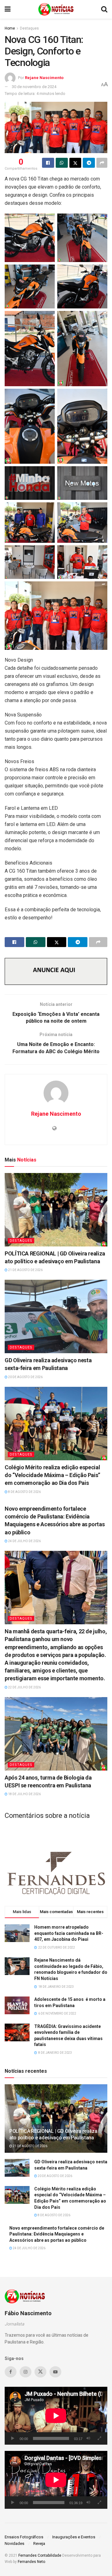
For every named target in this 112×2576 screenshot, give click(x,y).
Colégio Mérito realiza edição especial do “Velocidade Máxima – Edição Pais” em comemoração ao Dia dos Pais (52, 1475)
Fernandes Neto (31, 2562)
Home (10, 28)
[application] (56, 2416)
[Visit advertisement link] (56, 971)
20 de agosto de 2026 (25, 1377)
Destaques (29, 28)
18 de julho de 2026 (24, 1794)
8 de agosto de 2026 (24, 1492)
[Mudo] (88, 2438)
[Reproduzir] (13, 2438)
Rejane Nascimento (44, 78)
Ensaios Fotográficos (24, 2537)
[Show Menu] (8, 9)
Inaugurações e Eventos (74, 2537)
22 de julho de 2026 (24, 1687)
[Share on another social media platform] (102, 163)
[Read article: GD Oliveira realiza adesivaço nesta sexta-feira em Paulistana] (56, 1316)
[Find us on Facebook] (11, 2372)
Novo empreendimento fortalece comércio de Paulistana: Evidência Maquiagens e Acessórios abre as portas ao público (57, 2234)
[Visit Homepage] (56, 9)
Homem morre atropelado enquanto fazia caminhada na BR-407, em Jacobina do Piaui (69, 1933)
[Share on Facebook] (48, 163)
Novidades (14, 2543)
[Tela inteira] (99, 2438)
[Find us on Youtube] (55, 2372)
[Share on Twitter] (75, 163)
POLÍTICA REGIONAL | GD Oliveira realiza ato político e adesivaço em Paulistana (53, 2134)
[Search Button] (104, 9)
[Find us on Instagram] (26, 2372)
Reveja (39, 2543)
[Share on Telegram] (89, 163)
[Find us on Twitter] (40, 2372)
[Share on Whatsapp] (62, 163)
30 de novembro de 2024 (34, 87)
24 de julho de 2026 (24, 1541)
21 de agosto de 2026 (25, 1270)
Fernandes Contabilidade (40, 2555)
